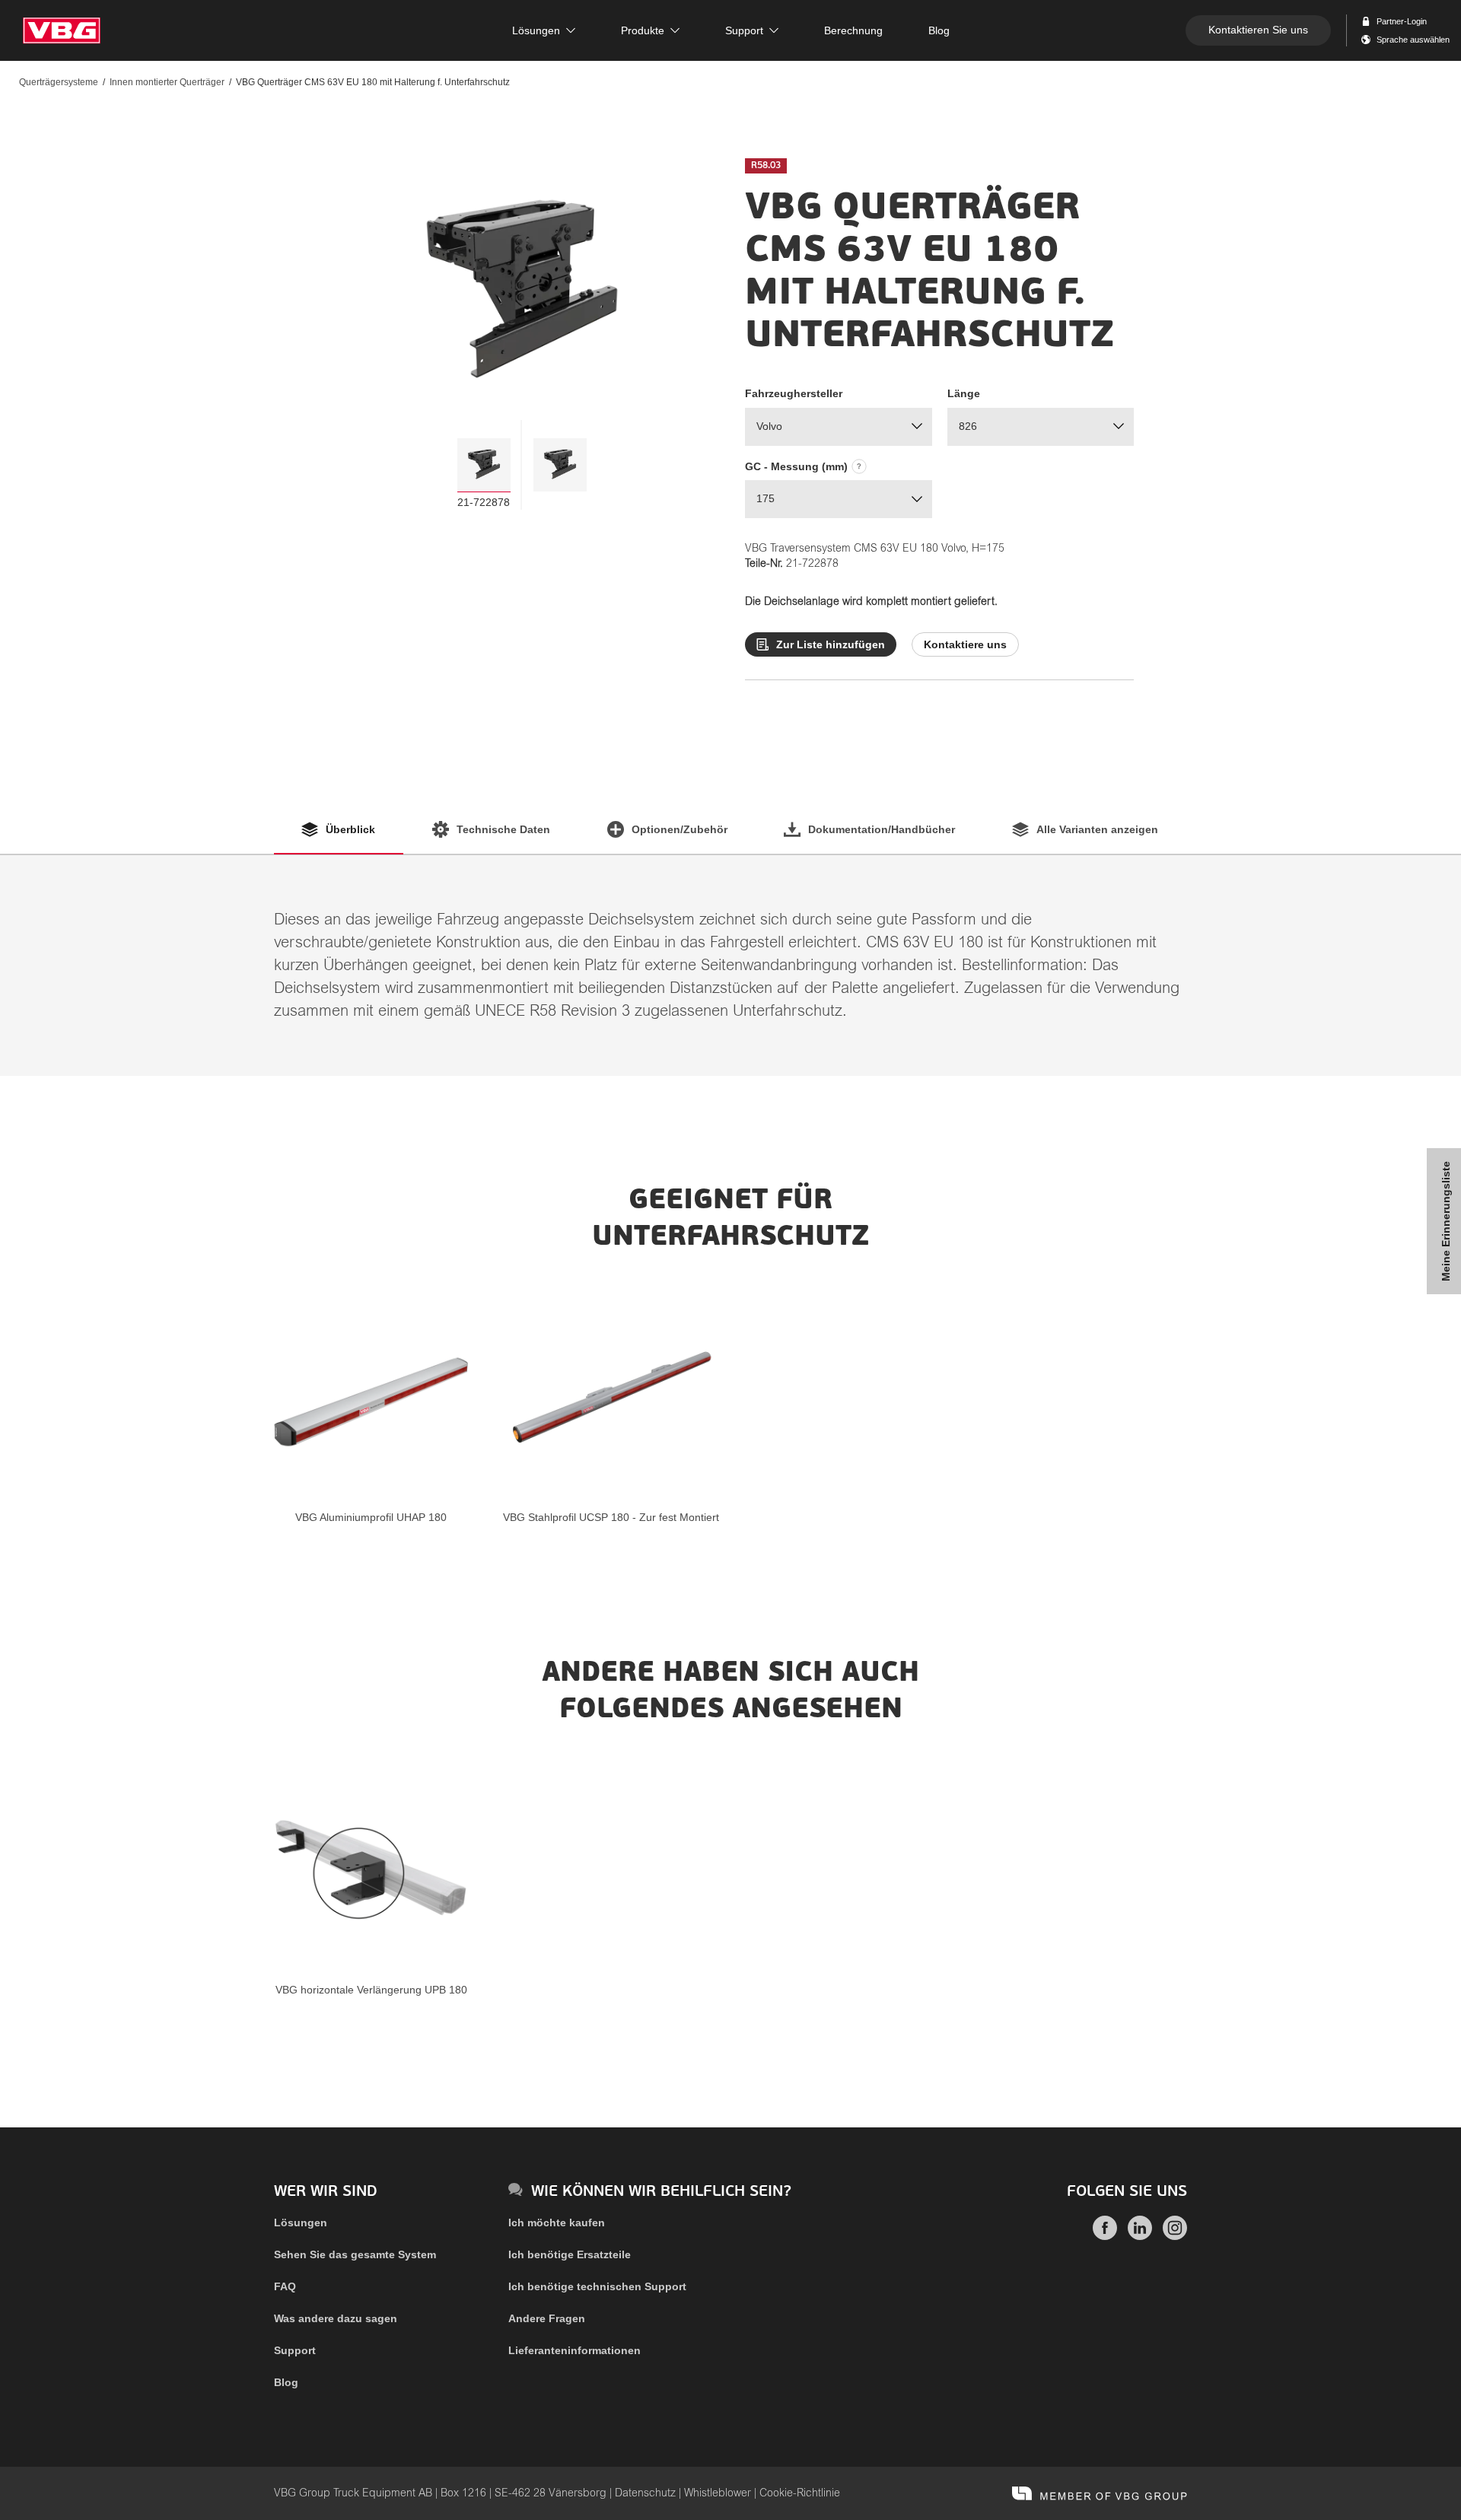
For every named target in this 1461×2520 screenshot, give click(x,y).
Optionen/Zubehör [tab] (680, 829)
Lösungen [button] (536, 30)
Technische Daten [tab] (503, 829)
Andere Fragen (547, 2318)
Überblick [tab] (350, 829)
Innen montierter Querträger (167, 82)
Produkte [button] (643, 30)
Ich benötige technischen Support (597, 2286)
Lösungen (301, 2222)
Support (295, 2350)
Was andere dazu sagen (336, 2318)
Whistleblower (718, 2493)
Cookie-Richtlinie (800, 2493)
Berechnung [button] (853, 30)
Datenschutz (645, 2493)
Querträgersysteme (59, 82)
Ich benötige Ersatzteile (570, 2254)
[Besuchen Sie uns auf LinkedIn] (1140, 2236)
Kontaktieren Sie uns (1258, 30)
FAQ (285, 2286)
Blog (286, 2382)
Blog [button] (939, 30)
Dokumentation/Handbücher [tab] (882, 829)
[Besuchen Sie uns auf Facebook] (1105, 2236)
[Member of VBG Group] (1100, 2493)
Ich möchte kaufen (557, 2222)
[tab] (484, 465)
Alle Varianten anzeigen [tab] (1097, 829)
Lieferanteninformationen (575, 2350)
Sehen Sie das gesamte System (355, 2254)
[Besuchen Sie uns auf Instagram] (1175, 2236)
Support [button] (744, 30)
